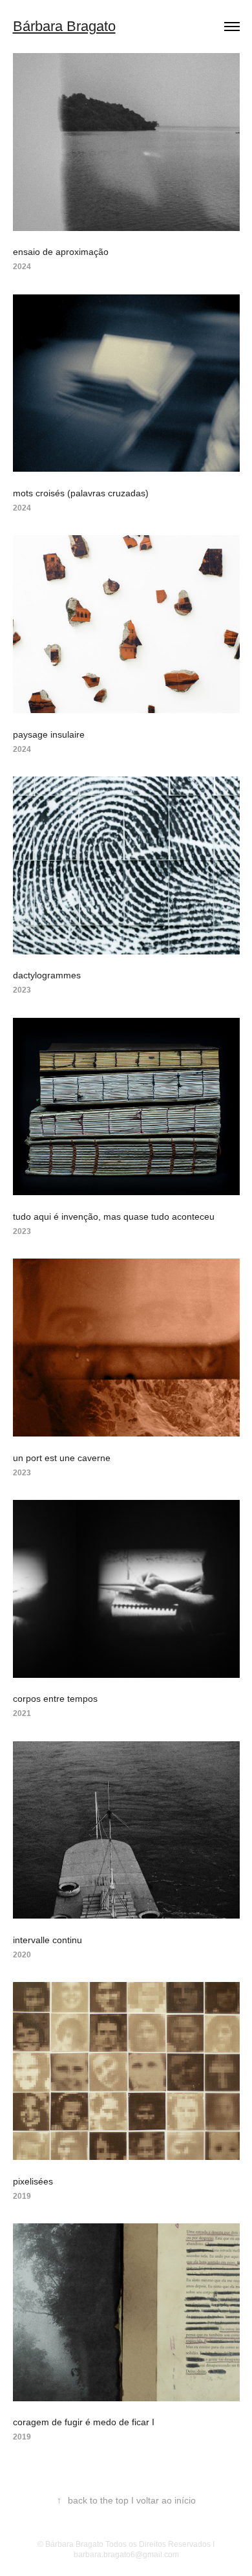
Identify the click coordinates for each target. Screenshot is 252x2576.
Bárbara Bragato (64, 26)
